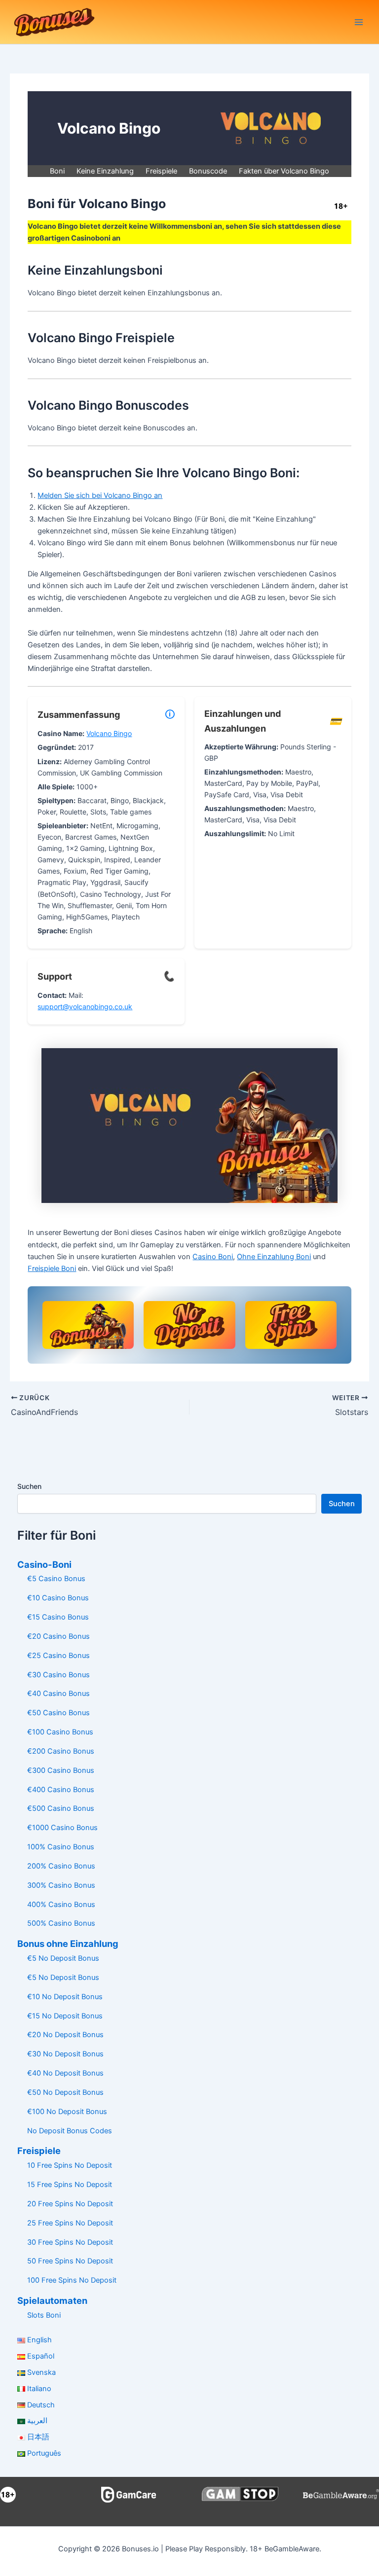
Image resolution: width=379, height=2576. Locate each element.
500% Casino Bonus (61, 1923)
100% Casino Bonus (61, 1847)
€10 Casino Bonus (58, 1598)
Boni (57, 171)
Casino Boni (213, 1257)
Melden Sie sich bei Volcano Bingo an (100, 495)
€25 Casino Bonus (58, 1656)
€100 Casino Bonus (60, 1732)
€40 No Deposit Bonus (65, 2073)
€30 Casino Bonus (58, 1675)
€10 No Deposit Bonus (65, 1997)
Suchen (29, 1486)
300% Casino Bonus (61, 1885)
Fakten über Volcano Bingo (284, 171)
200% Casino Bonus (61, 1866)
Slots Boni (44, 2315)
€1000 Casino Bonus (62, 1828)
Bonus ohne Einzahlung (68, 1943)
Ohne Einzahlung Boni (274, 1257)
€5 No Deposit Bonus (63, 1958)
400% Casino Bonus (61, 1905)
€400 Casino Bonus (61, 1790)
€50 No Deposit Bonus (65, 2092)
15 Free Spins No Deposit (70, 2185)
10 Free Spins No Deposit (70, 2165)
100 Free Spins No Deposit (72, 2280)
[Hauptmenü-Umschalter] (359, 22)
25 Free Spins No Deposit (70, 2223)
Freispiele (161, 171)
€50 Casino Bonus (58, 1713)
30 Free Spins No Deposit (70, 2242)
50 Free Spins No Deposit (70, 2261)
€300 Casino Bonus (61, 1770)
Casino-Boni (44, 1564)
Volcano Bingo (109, 733)
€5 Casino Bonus (56, 1579)
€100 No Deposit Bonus (67, 2112)
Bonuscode (208, 171)
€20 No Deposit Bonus (65, 2035)
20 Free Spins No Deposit (70, 2204)
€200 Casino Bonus (61, 1751)
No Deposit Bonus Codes (70, 2131)
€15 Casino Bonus (58, 1617)
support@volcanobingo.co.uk (85, 1006)
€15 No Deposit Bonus (65, 2016)
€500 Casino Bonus (61, 1808)
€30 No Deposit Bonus (65, 2054)
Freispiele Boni (52, 1269)
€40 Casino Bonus (58, 1694)
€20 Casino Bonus (58, 1636)
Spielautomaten (52, 2300)
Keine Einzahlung (105, 171)
